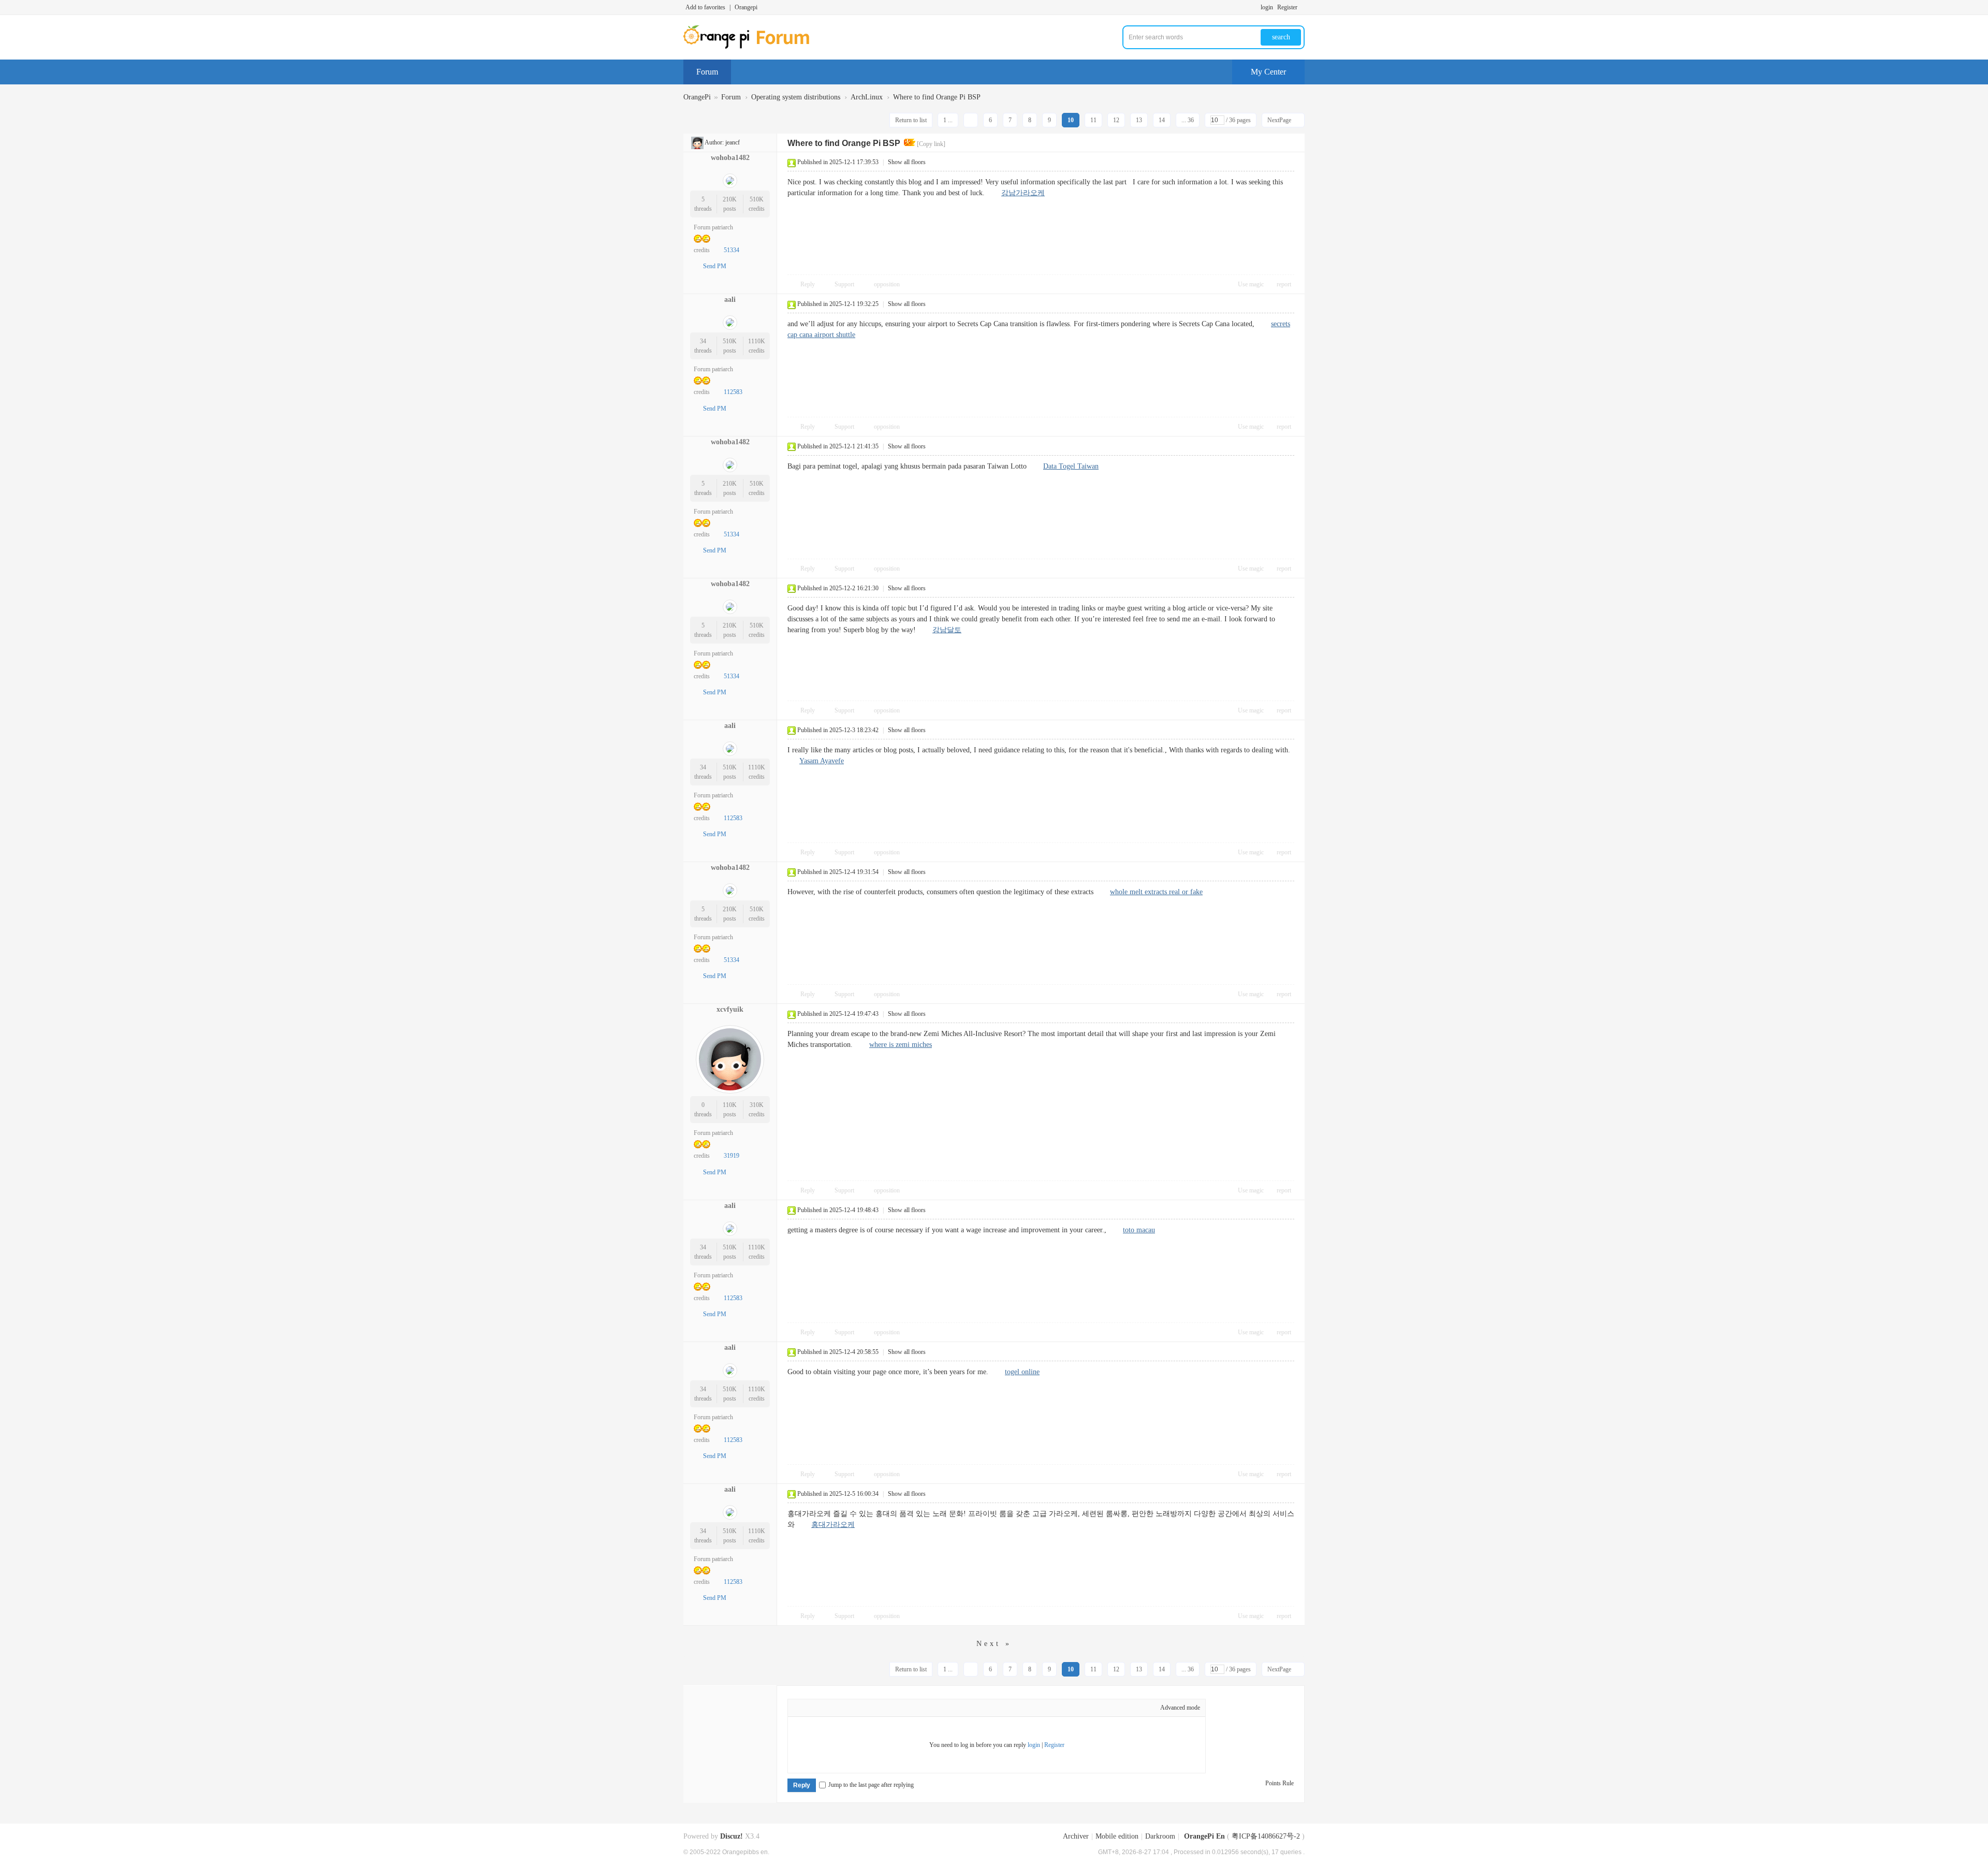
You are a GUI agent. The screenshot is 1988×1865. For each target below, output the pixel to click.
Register (1287, 7)
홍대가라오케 (833, 1525)
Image (832, 1709)
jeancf (733, 142)
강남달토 (947, 630)
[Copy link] (931, 144)
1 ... (948, 120)
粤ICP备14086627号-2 (1266, 1836)
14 (1162, 120)
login (1267, 7)
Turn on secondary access (1302, 7)
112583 (733, 392)
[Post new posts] (713, 119)
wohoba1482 (730, 158)
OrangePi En (1204, 1836)
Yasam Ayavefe (822, 761)
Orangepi (746, 7)
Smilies (894, 1709)
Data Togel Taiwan (1071, 466)
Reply (808, 284)
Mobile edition (1117, 1836)
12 (1116, 120)
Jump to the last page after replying (871, 1785)
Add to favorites (705, 7)
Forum (707, 72)
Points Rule (1280, 1783)
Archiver (1076, 1836)
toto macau (1139, 1230)
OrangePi (697, 97)
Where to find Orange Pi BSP (937, 97)
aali (730, 300)
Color (816, 1709)
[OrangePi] (752, 47)
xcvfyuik (730, 1009)
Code (879, 1709)
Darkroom (1160, 1836)
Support (845, 284)
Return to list (911, 120)
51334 (732, 250)
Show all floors (907, 162)
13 (1139, 120)
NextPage (1279, 120)
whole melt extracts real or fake (1156, 892)
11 (1093, 120)
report (1284, 284)
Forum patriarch (713, 227)
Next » (994, 1644)
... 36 (1188, 120)
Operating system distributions (796, 97)
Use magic (1251, 284)
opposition (887, 284)
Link (847, 1709)
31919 (732, 1156)
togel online (1022, 1372)
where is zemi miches (901, 1045)
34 (703, 341)
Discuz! (732, 1836)
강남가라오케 (1023, 193)
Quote (863, 1709)
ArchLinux (867, 97)
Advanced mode (1180, 1708)
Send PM (715, 266)
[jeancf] (697, 142)
